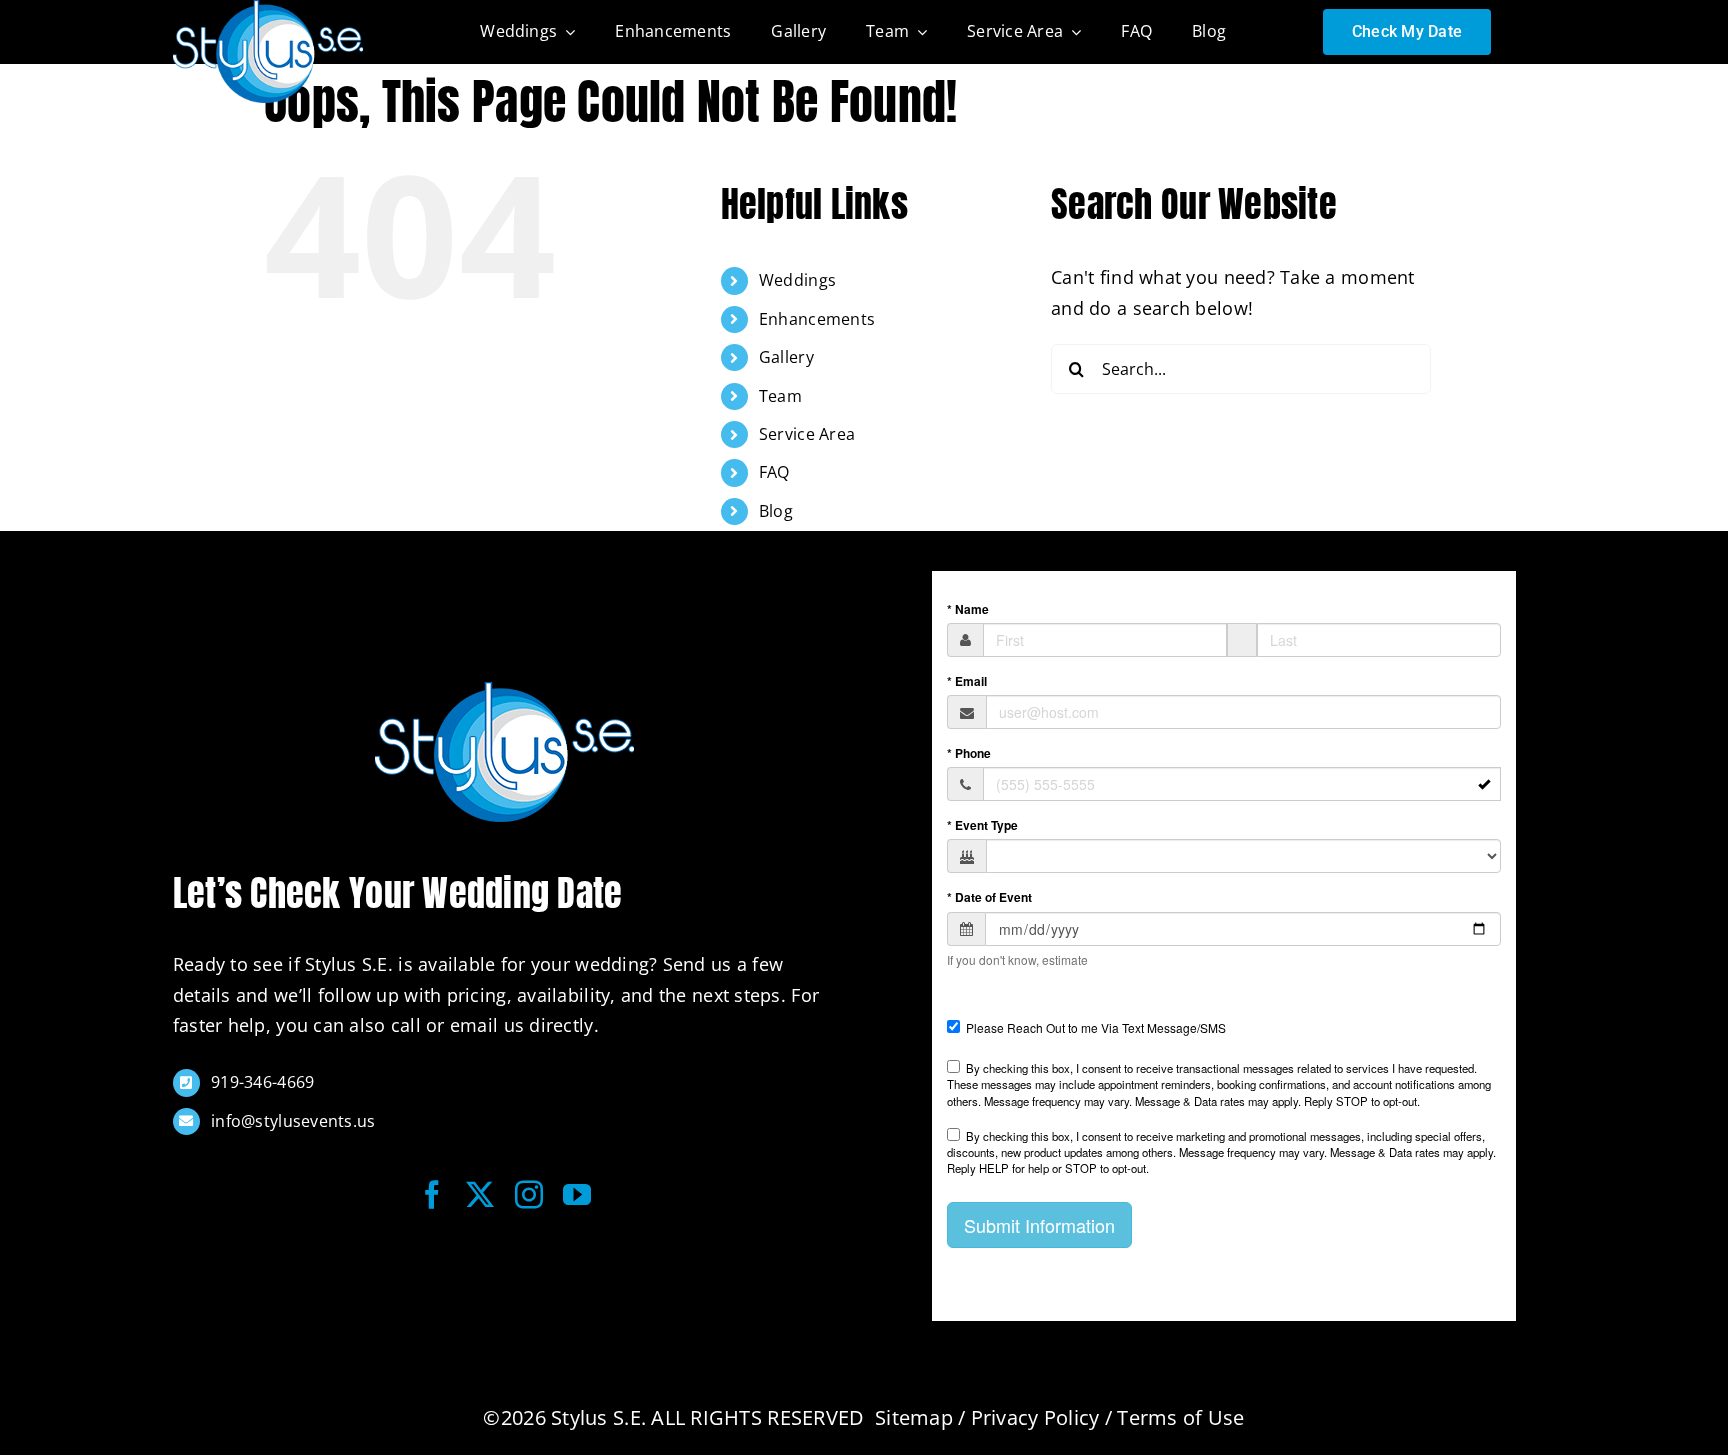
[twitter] (480, 1195)
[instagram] (529, 1195)
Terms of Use (1180, 1417)
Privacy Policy (1035, 1417)
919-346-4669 (262, 1082)
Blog (776, 511)
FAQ (774, 472)
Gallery (786, 357)
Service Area (807, 434)
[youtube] (577, 1195)
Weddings (797, 280)
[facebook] (432, 1195)
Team (780, 396)
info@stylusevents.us (293, 1121)
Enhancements (817, 319)
